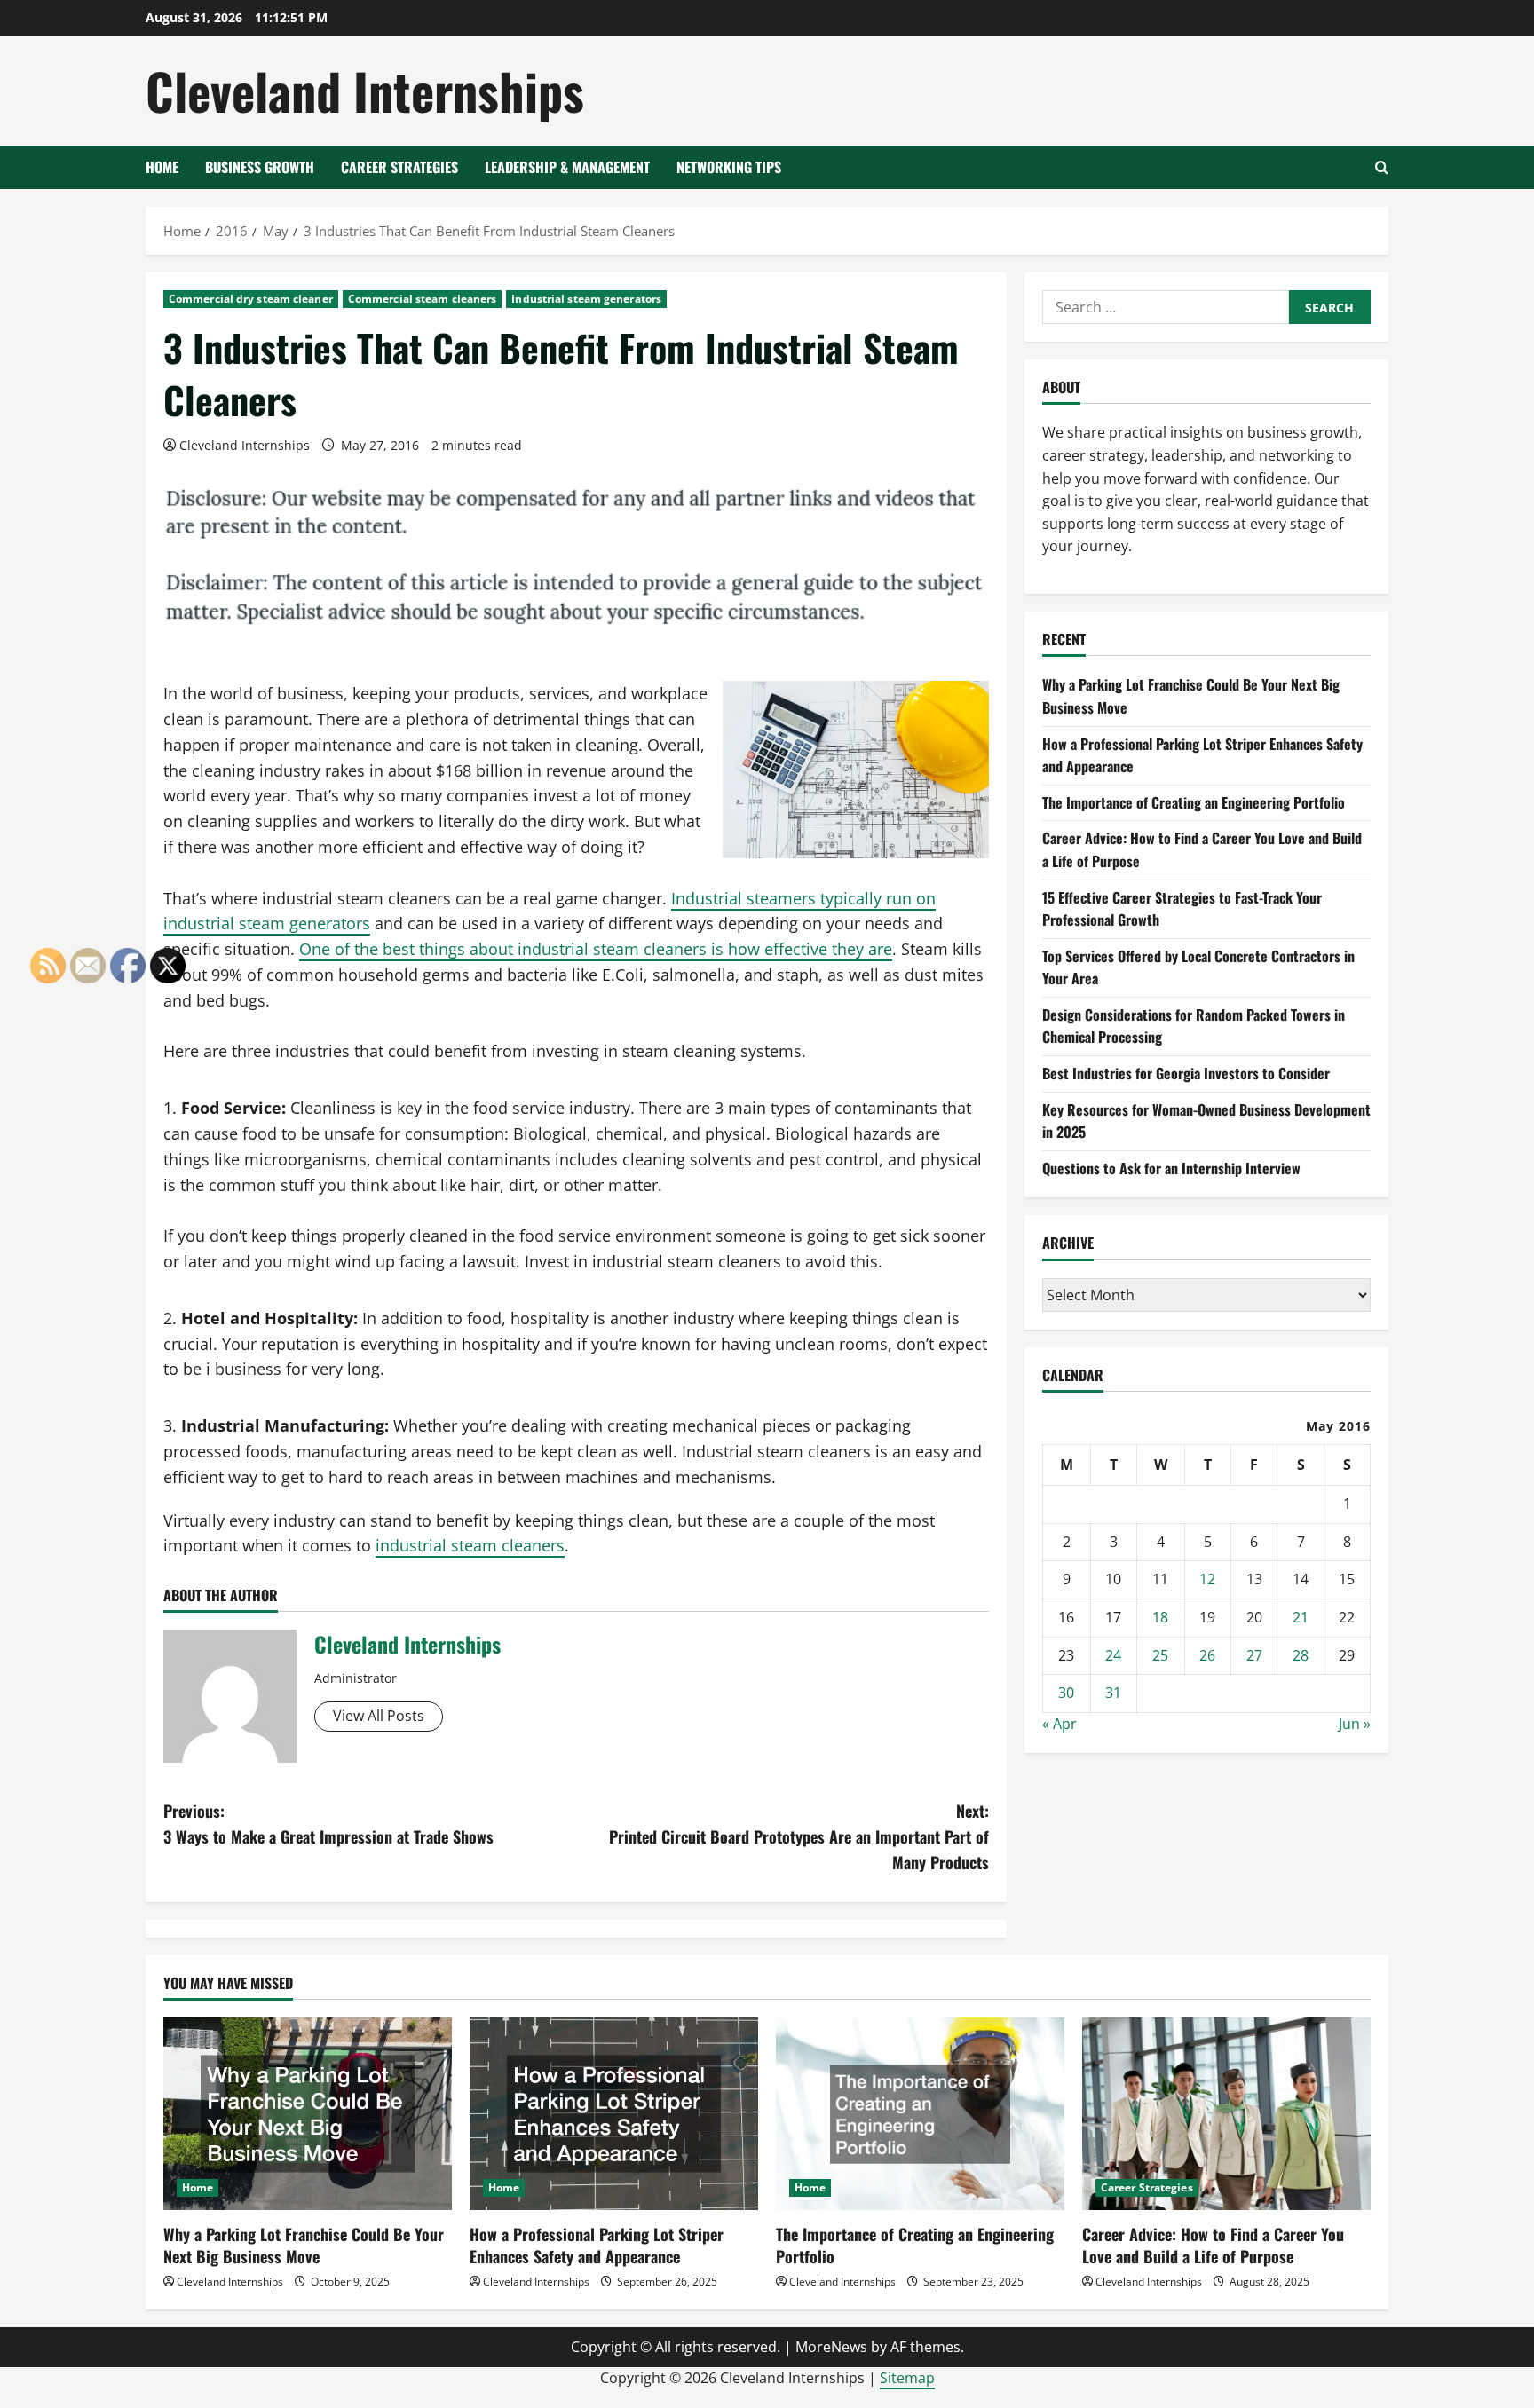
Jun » (1355, 1724)
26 (1207, 1655)
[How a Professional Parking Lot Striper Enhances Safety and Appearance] (614, 2114)
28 (1301, 1655)
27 (1254, 1655)
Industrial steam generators (586, 299)
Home (162, 167)
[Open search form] (1382, 167)
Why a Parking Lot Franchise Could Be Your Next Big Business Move (304, 2245)
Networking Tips (729, 167)
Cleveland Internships (365, 90)
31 (1113, 1693)
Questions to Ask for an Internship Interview (1171, 1168)
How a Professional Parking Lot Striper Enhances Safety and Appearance (597, 2245)
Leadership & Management (567, 167)
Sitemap (907, 2378)
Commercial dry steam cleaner (251, 299)
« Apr (1060, 1724)
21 (1301, 1617)
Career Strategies (399, 167)
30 (1066, 1693)
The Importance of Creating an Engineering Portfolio (1194, 802)
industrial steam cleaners (470, 1545)
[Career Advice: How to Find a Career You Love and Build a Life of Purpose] (1226, 2114)
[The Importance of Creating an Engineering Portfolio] (920, 2114)
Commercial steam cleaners (423, 299)
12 (1207, 1579)
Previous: (328, 1824)
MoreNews (831, 2347)
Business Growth (260, 167)
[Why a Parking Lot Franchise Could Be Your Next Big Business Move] (308, 2114)
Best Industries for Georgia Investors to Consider (1186, 1073)
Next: (799, 1836)
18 (1160, 1617)
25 (1160, 1655)
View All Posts (379, 1716)
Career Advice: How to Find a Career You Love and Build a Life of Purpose (1213, 2245)
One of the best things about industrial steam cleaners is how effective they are (596, 949)
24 (1113, 1655)
